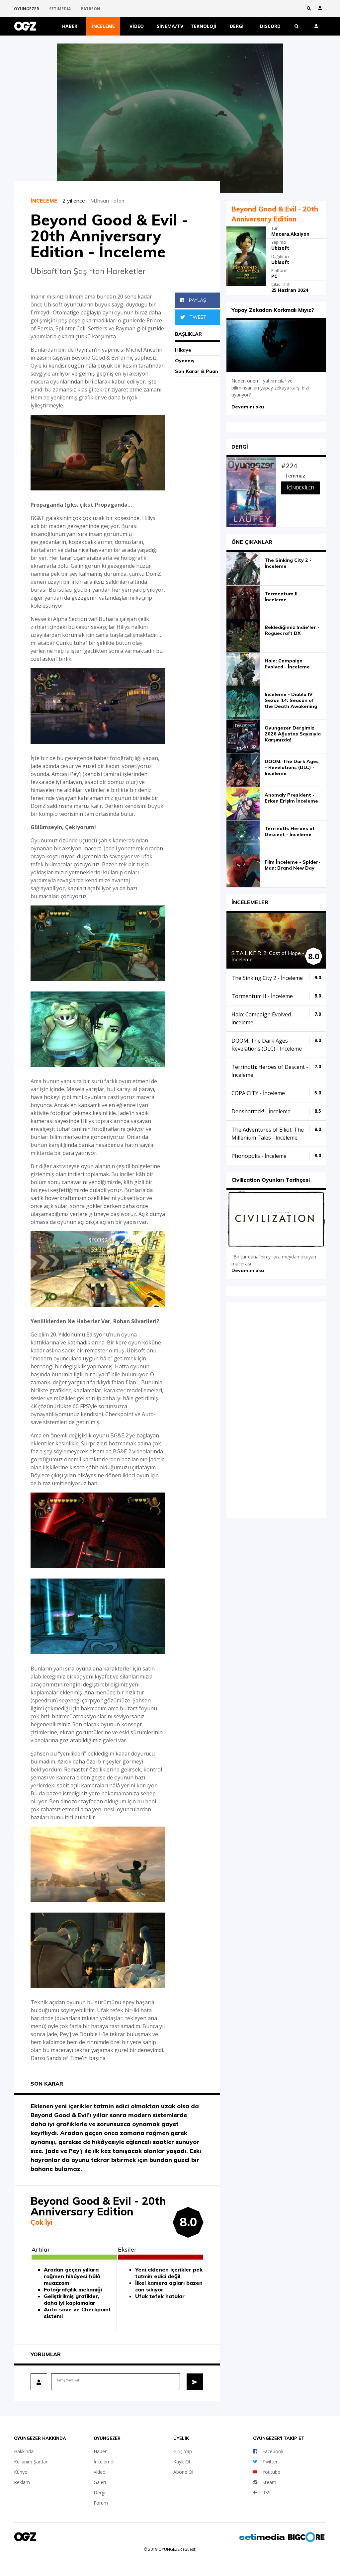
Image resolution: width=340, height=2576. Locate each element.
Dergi (237, 26)
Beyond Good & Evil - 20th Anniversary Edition (275, 214)
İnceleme (103, 26)
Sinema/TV (170, 26)
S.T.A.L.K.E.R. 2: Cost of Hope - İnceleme (268, 956)
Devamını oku (248, 407)
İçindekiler (300, 488)
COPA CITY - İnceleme (258, 1093)
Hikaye (183, 350)
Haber (70, 26)
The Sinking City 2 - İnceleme (288, 563)
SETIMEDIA (60, 9)
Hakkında (24, 2451)
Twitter (270, 2462)
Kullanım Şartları (31, 2462)
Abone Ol (183, 2472)
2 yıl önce (76, 201)
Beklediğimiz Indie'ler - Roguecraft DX (292, 630)
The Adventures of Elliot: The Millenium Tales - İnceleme (268, 1134)
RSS (266, 2492)
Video (137, 26)
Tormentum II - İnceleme (283, 597)
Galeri (100, 2482)
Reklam (22, 2482)
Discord (270, 26)
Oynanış (185, 361)
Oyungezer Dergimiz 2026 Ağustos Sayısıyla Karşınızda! (293, 734)
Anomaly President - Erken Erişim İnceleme (291, 798)
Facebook (273, 2451)
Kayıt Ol (182, 2462)
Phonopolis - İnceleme (259, 1156)
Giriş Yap (183, 2451)
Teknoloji (204, 26)
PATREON (90, 9)
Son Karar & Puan (197, 371)
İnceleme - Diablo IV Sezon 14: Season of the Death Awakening (291, 700)
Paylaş (197, 300)
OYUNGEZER (27, 9)
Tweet (197, 317)
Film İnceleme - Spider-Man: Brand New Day (293, 865)
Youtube (271, 2472)
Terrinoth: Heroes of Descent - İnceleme (290, 831)
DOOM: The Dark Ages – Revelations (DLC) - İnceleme (292, 767)
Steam (269, 2482)
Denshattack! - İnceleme (261, 1111)
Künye (21, 2472)
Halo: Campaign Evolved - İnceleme (287, 664)
